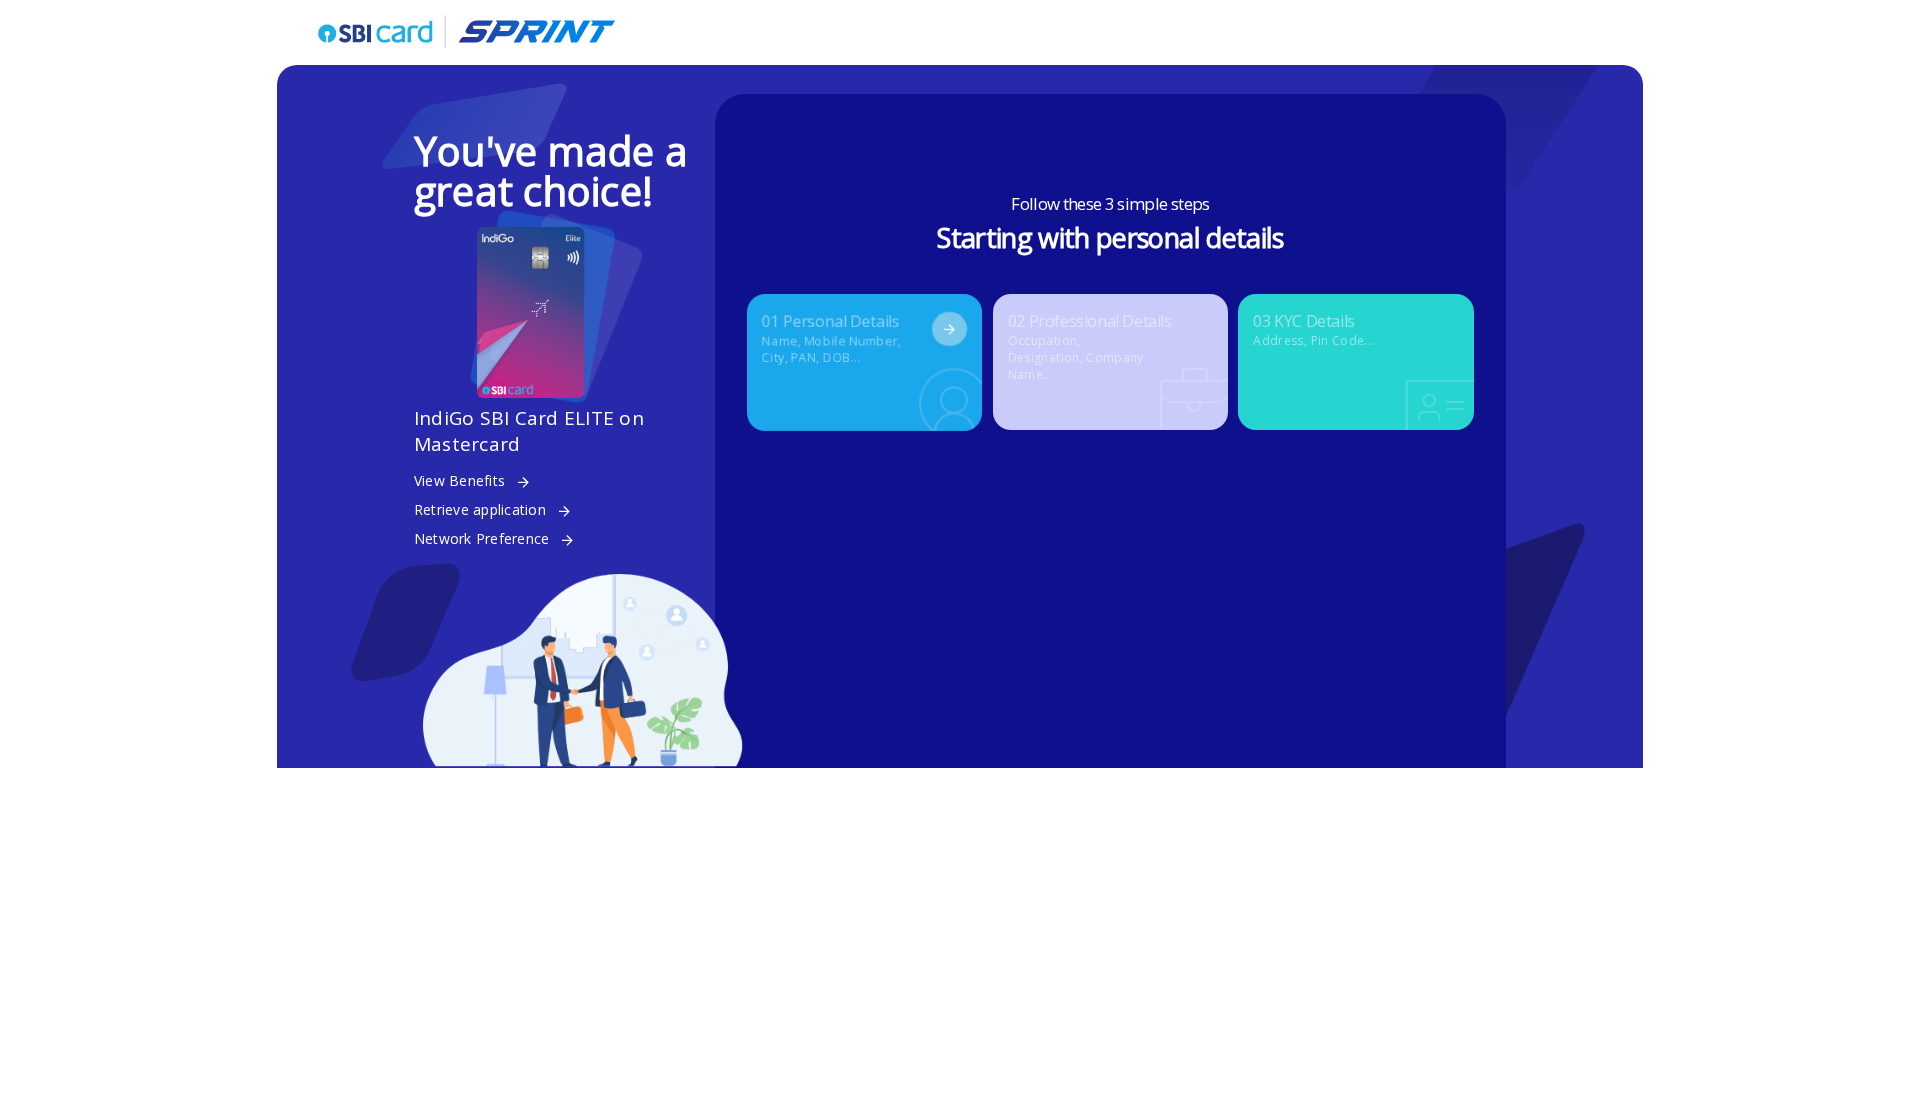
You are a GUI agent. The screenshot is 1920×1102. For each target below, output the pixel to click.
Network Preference (482, 538)
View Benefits (459, 480)
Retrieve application (480, 509)
